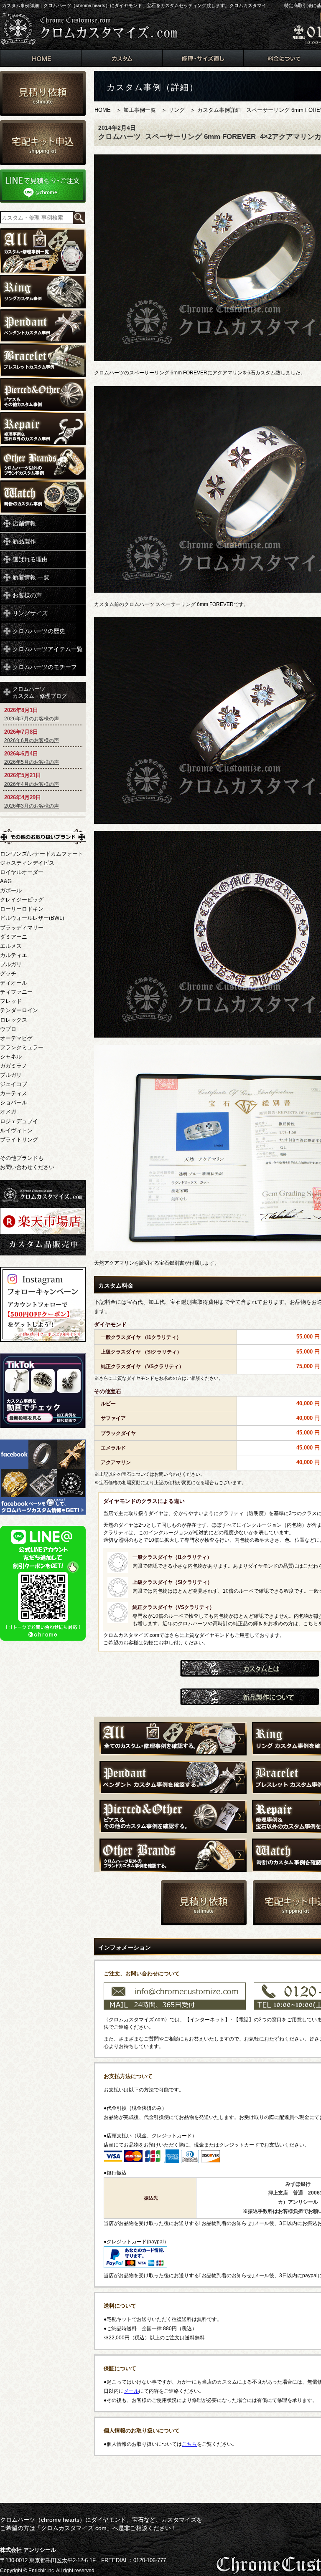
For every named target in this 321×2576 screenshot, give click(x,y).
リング (177, 110)
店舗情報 (24, 523)
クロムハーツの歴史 (39, 631)
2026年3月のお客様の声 (32, 806)
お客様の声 (27, 595)
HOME (103, 110)
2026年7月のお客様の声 (32, 719)
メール (131, 2391)
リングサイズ (30, 613)
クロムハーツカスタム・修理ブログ (40, 692)
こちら (189, 2444)
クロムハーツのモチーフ (45, 667)
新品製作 (24, 541)
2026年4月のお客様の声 (32, 784)
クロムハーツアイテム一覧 (48, 649)
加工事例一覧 (140, 110)
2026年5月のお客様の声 (32, 762)
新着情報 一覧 (31, 577)
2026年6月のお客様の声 (32, 740)
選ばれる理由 (30, 559)
